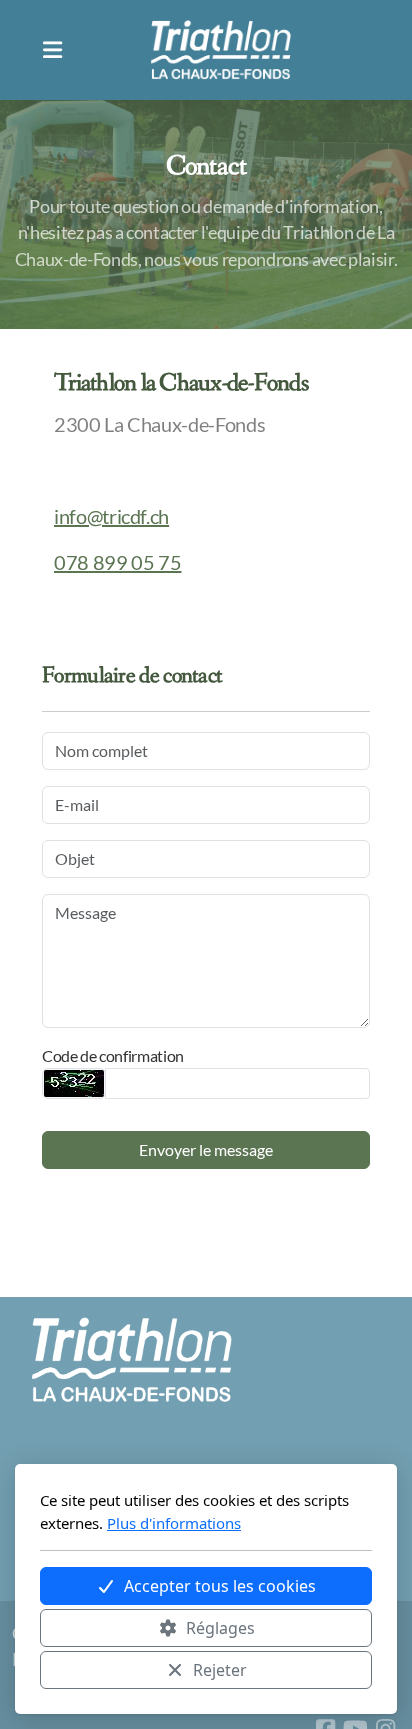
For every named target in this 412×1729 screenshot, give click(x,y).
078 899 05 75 (117, 562)
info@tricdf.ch (111, 516)
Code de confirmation (113, 1055)
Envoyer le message (206, 1149)
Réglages (220, 1628)
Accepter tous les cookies (220, 1586)
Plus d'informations (174, 1523)
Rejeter (220, 1670)
